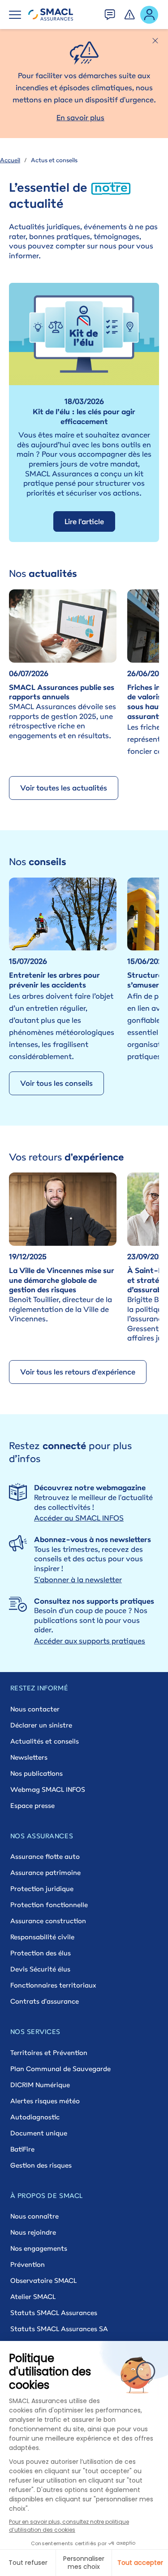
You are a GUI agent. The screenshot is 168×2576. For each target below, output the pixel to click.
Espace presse (32, 1805)
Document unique (39, 2133)
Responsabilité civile (42, 1937)
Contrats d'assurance (45, 2001)
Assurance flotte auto (45, 1856)
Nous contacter (35, 1709)
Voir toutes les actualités (64, 788)
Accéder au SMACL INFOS (79, 1518)
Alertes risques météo (45, 2101)
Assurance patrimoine (45, 1872)
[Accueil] (51, 15)
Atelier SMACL (33, 2297)
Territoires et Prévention (49, 2053)
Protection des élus (41, 1953)
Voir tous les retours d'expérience (78, 1372)
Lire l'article (84, 521)
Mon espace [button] (150, 14)
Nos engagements (39, 2248)
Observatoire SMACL (43, 2280)
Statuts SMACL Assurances (54, 2313)
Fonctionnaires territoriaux (53, 1985)
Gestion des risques (41, 2165)
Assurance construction (48, 1921)
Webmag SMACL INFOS (48, 1789)
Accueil (10, 160)
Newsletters (29, 1757)
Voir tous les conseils (56, 1083)
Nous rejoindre (33, 2232)
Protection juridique (42, 1889)
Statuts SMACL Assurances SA (59, 2329)
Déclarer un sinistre (41, 1725)
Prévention (28, 2264)
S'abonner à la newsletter (78, 1580)
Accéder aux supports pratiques (90, 1641)
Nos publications (37, 1773)
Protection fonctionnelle (49, 1905)
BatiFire (22, 2149)
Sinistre (130, 12)
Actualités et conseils (45, 1741)
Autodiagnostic (35, 2117)
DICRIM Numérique (40, 2085)
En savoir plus (80, 118)
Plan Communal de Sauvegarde (60, 2069)
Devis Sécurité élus (40, 1969)
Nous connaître (34, 2216)
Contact (110, 12)
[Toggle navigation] (15, 15)
